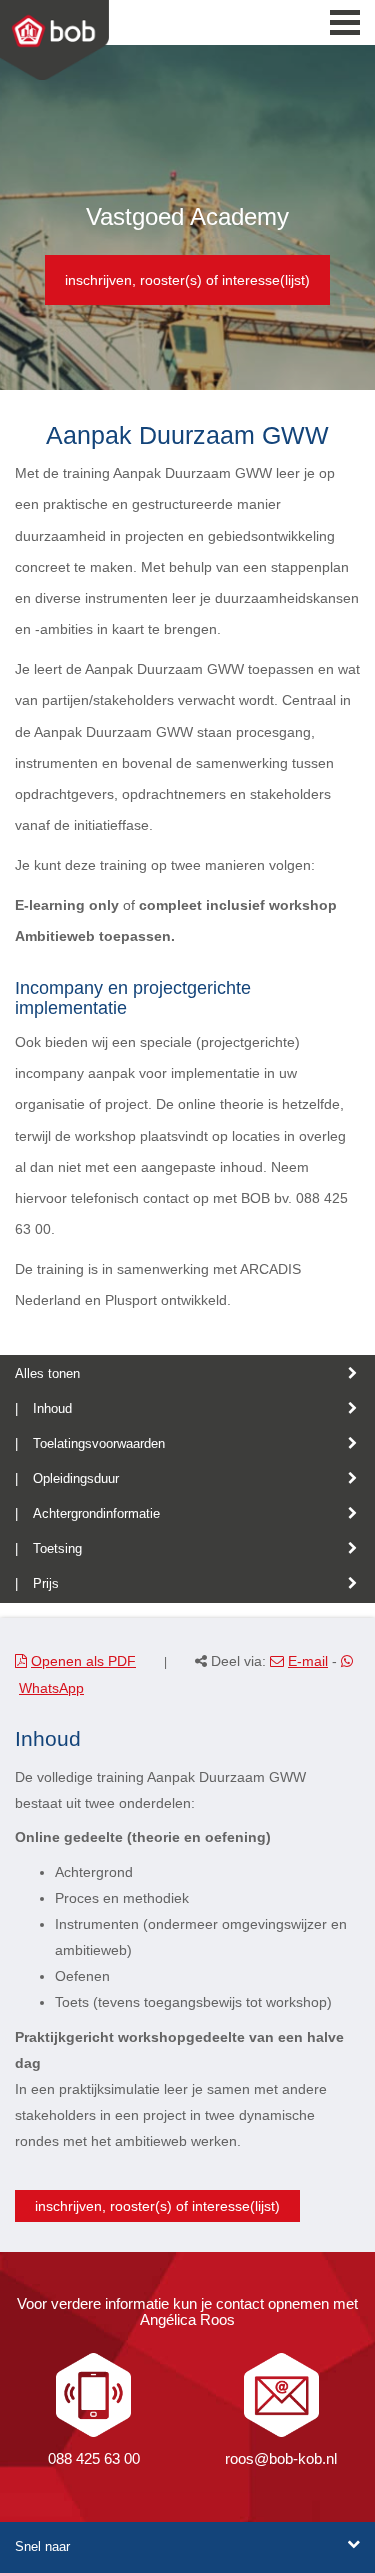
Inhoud (52, 1408)
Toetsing (57, 1548)
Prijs (46, 1583)
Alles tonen (47, 1373)
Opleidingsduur (76, 1478)
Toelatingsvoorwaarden (99, 1443)
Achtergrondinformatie (96, 1513)
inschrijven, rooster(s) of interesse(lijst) (187, 280)
